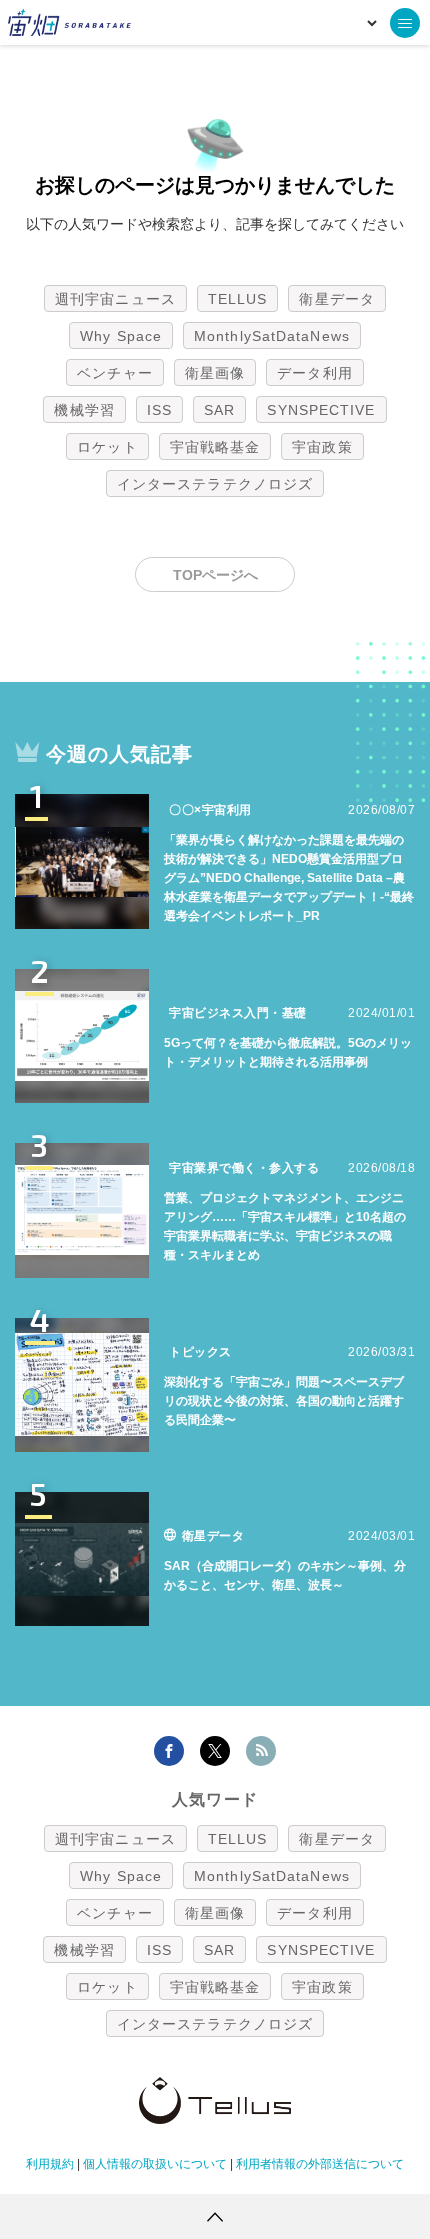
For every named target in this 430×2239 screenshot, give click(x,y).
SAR (219, 410)
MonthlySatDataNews (272, 336)
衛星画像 (215, 373)
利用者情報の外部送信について (320, 2164)
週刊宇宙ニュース (115, 299)
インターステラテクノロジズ (215, 484)
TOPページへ (215, 575)
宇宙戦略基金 (215, 447)
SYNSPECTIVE (321, 410)
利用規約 (50, 2164)
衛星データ (337, 299)
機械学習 (84, 410)
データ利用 (315, 373)
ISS (159, 410)
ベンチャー (115, 373)
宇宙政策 (322, 447)
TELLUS (238, 299)
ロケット (107, 447)
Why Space (121, 336)
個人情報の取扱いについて (155, 2164)
